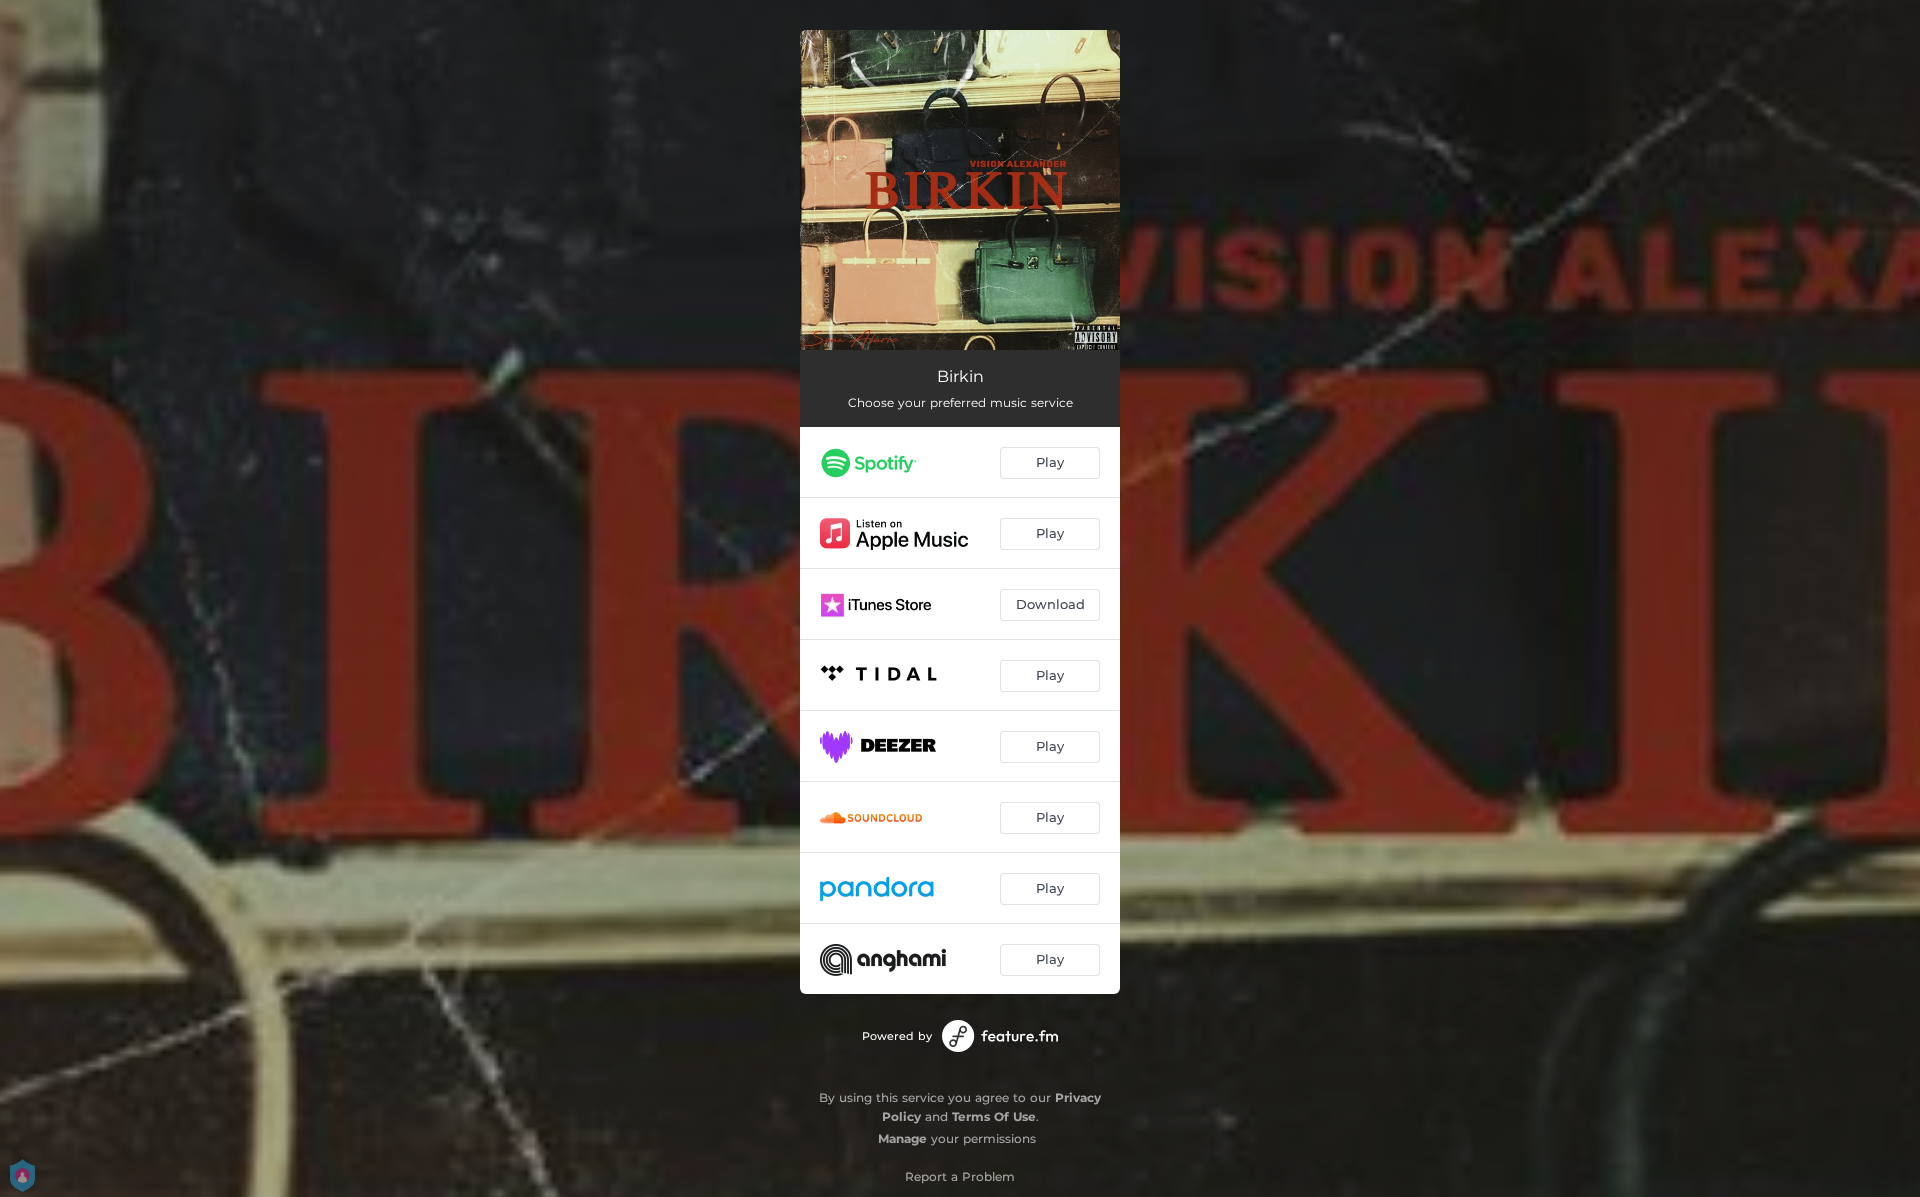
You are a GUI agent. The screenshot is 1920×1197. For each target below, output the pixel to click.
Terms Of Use (994, 1116)
